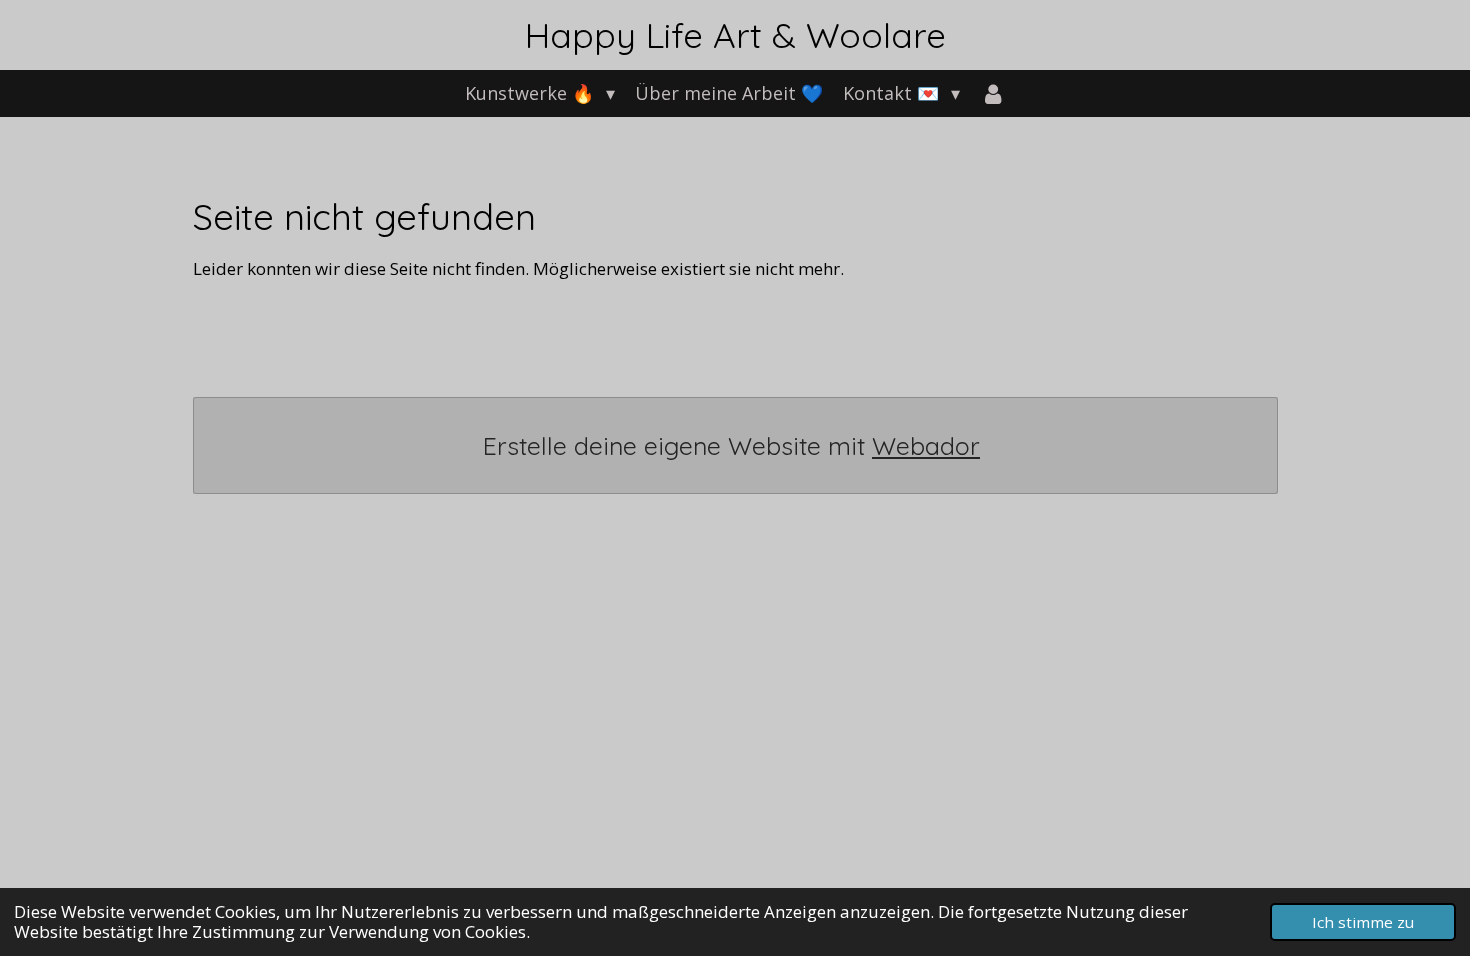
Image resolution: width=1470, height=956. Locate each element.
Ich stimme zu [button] (1363, 922)
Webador (926, 445)
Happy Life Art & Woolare (735, 35)
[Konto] (992, 93)
